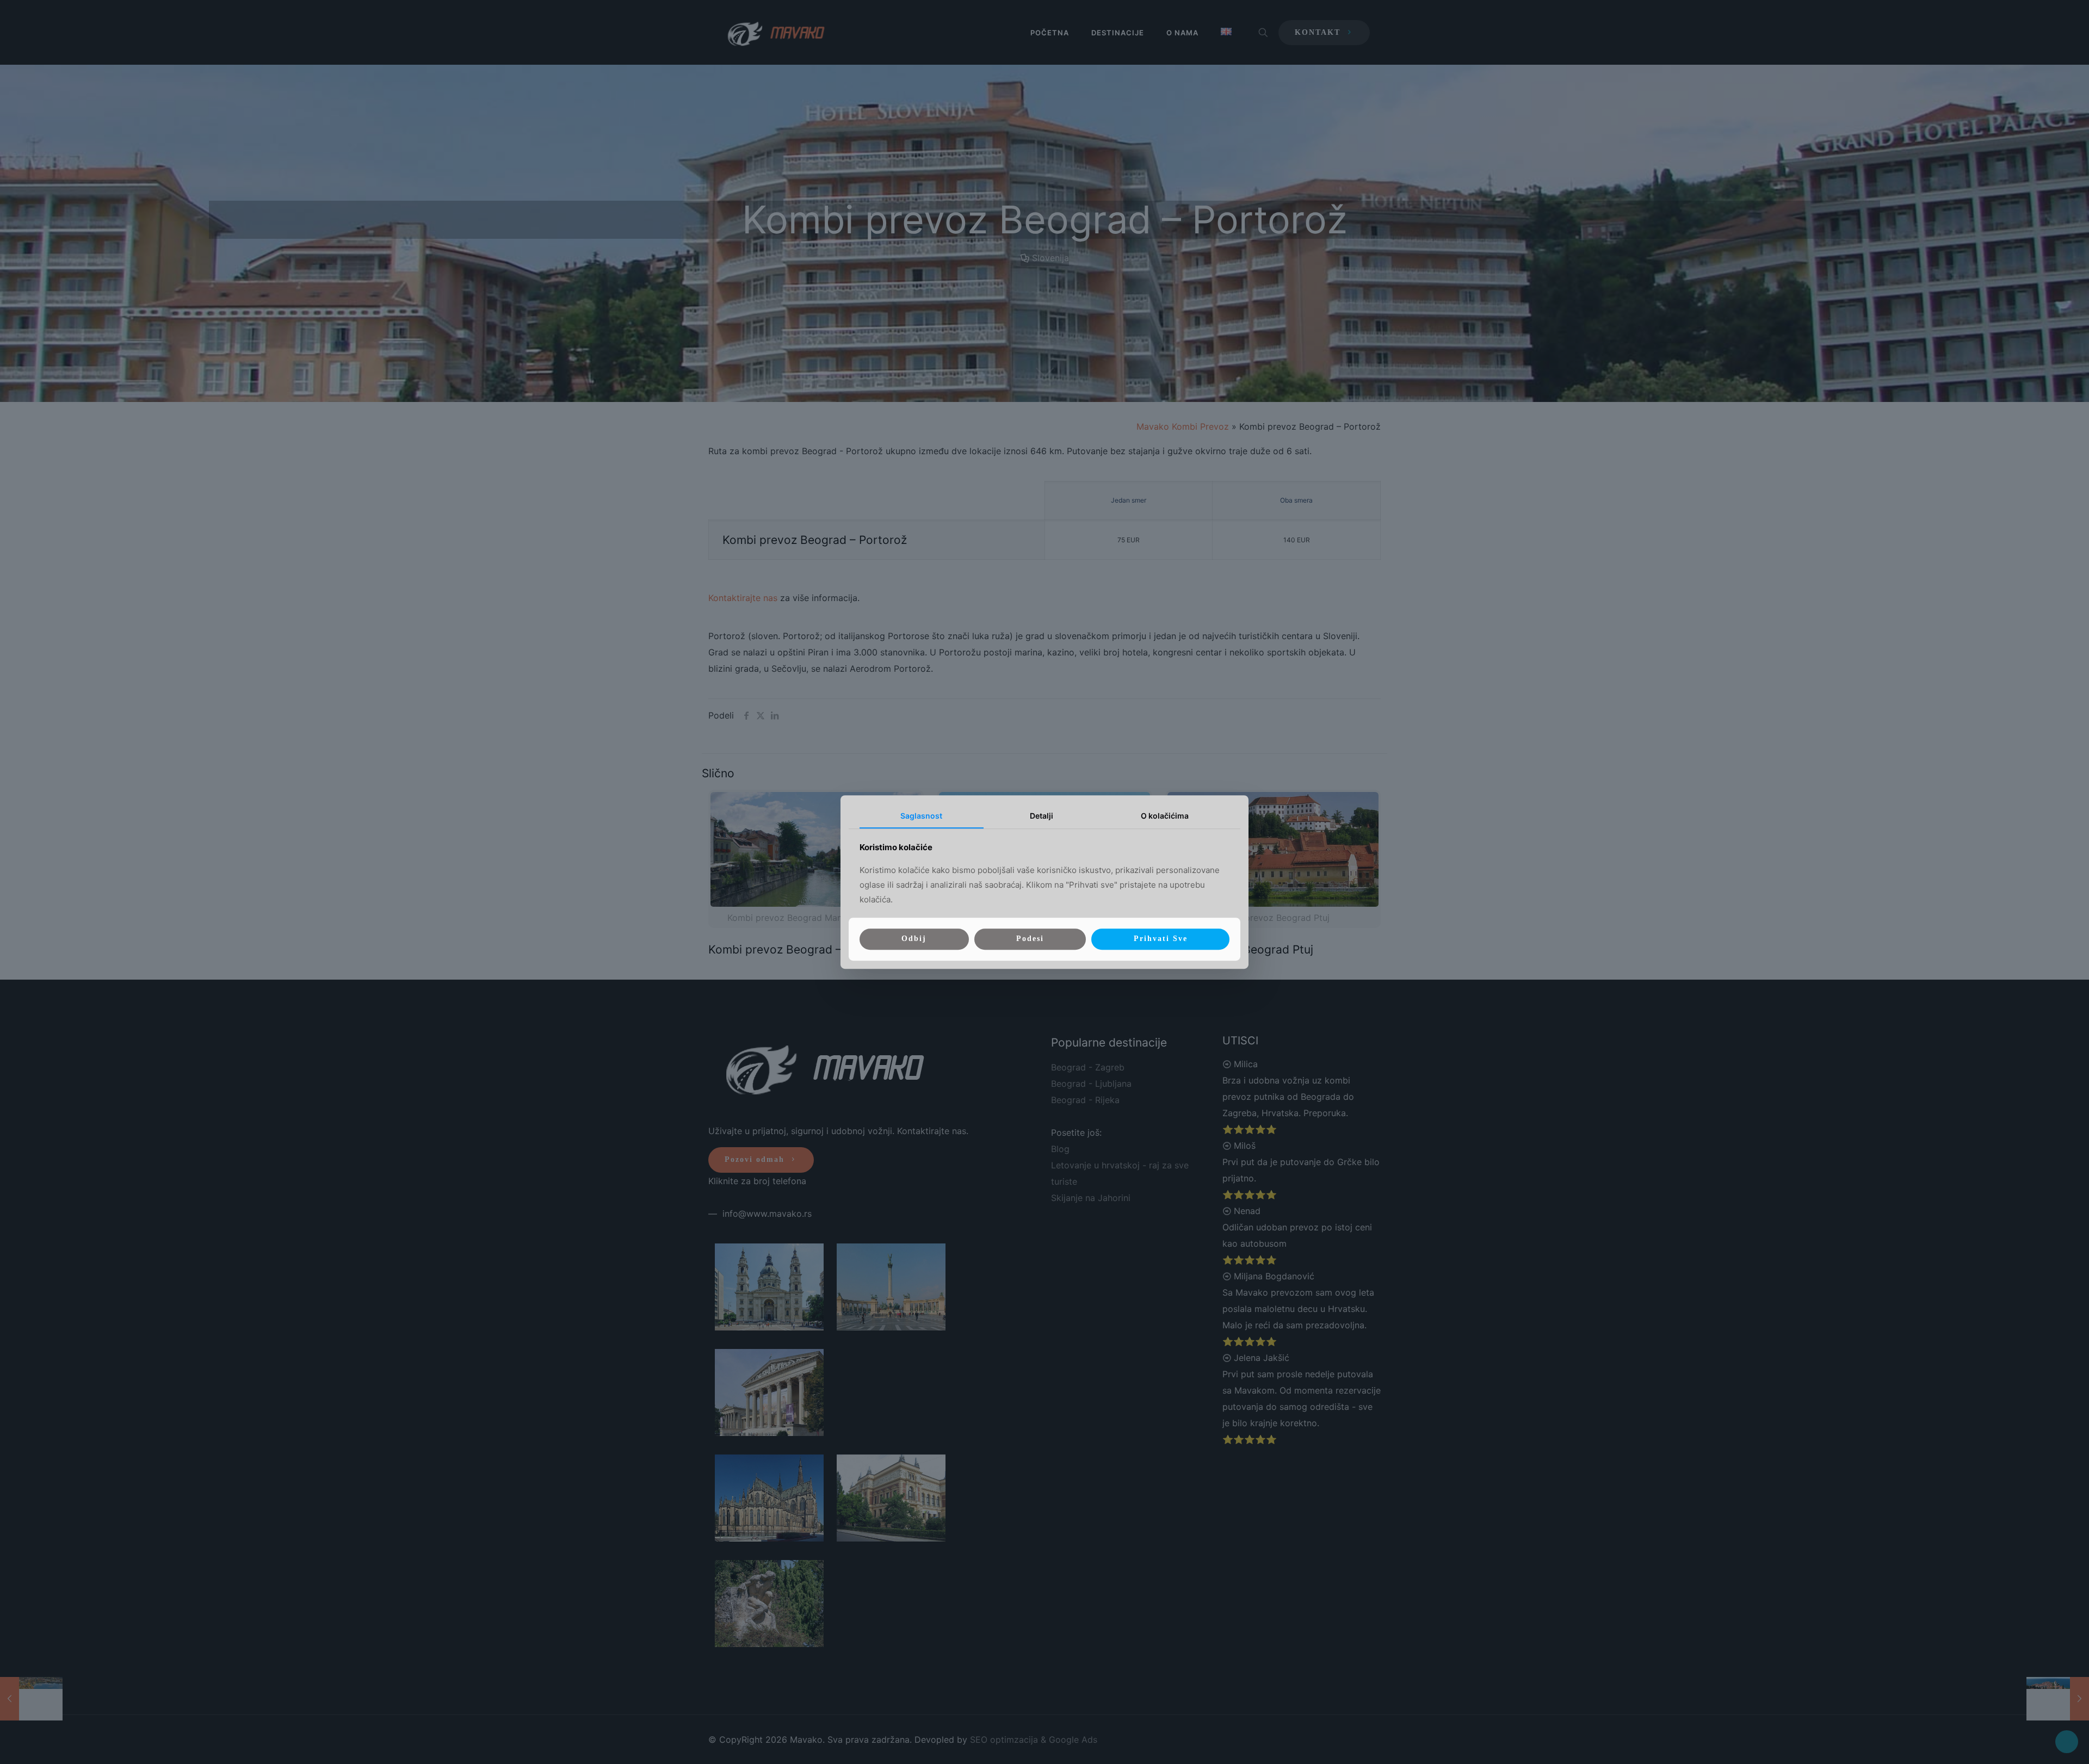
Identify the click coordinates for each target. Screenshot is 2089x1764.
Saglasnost (921, 816)
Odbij (914, 939)
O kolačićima (1165, 816)
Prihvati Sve (1161, 939)
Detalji (1042, 816)
